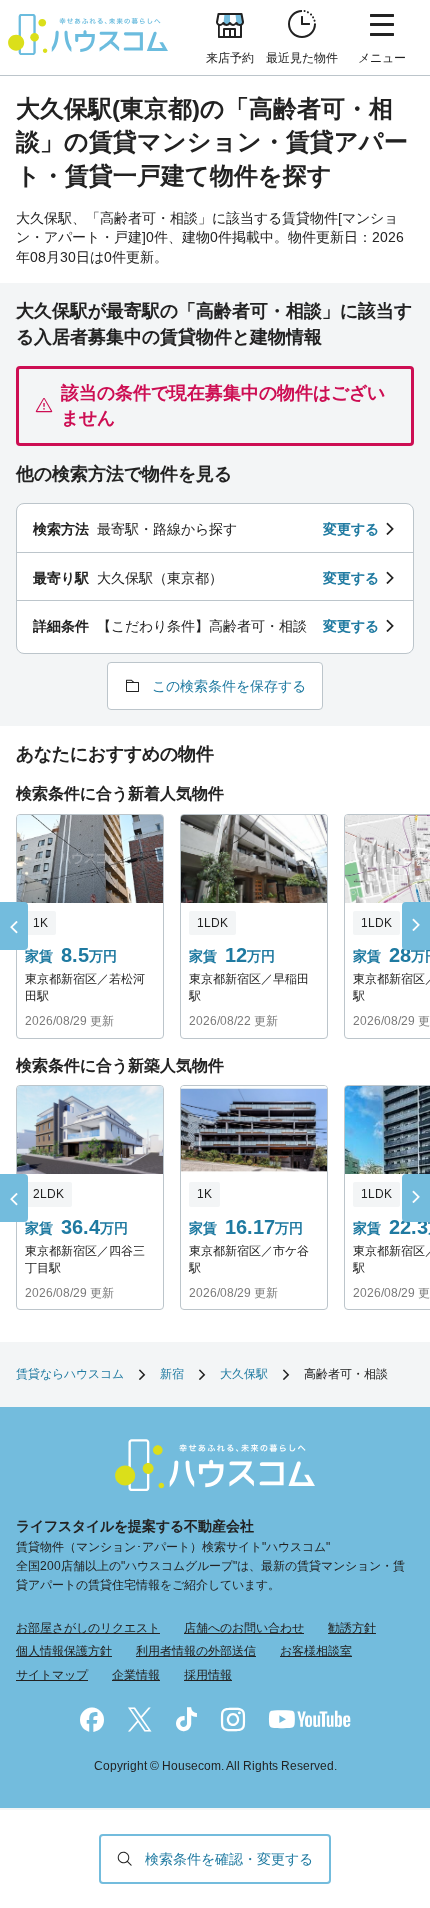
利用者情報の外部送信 (196, 1651)
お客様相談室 (316, 1651)
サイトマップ (52, 1675)
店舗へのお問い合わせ (244, 1628)
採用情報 (208, 1675)
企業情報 (136, 1675)
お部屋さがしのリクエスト (88, 1628)
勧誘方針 (352, 1628)
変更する (351, 529)
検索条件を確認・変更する (229, 1859)
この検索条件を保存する (229, 686)
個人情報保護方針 (64, 1651)
